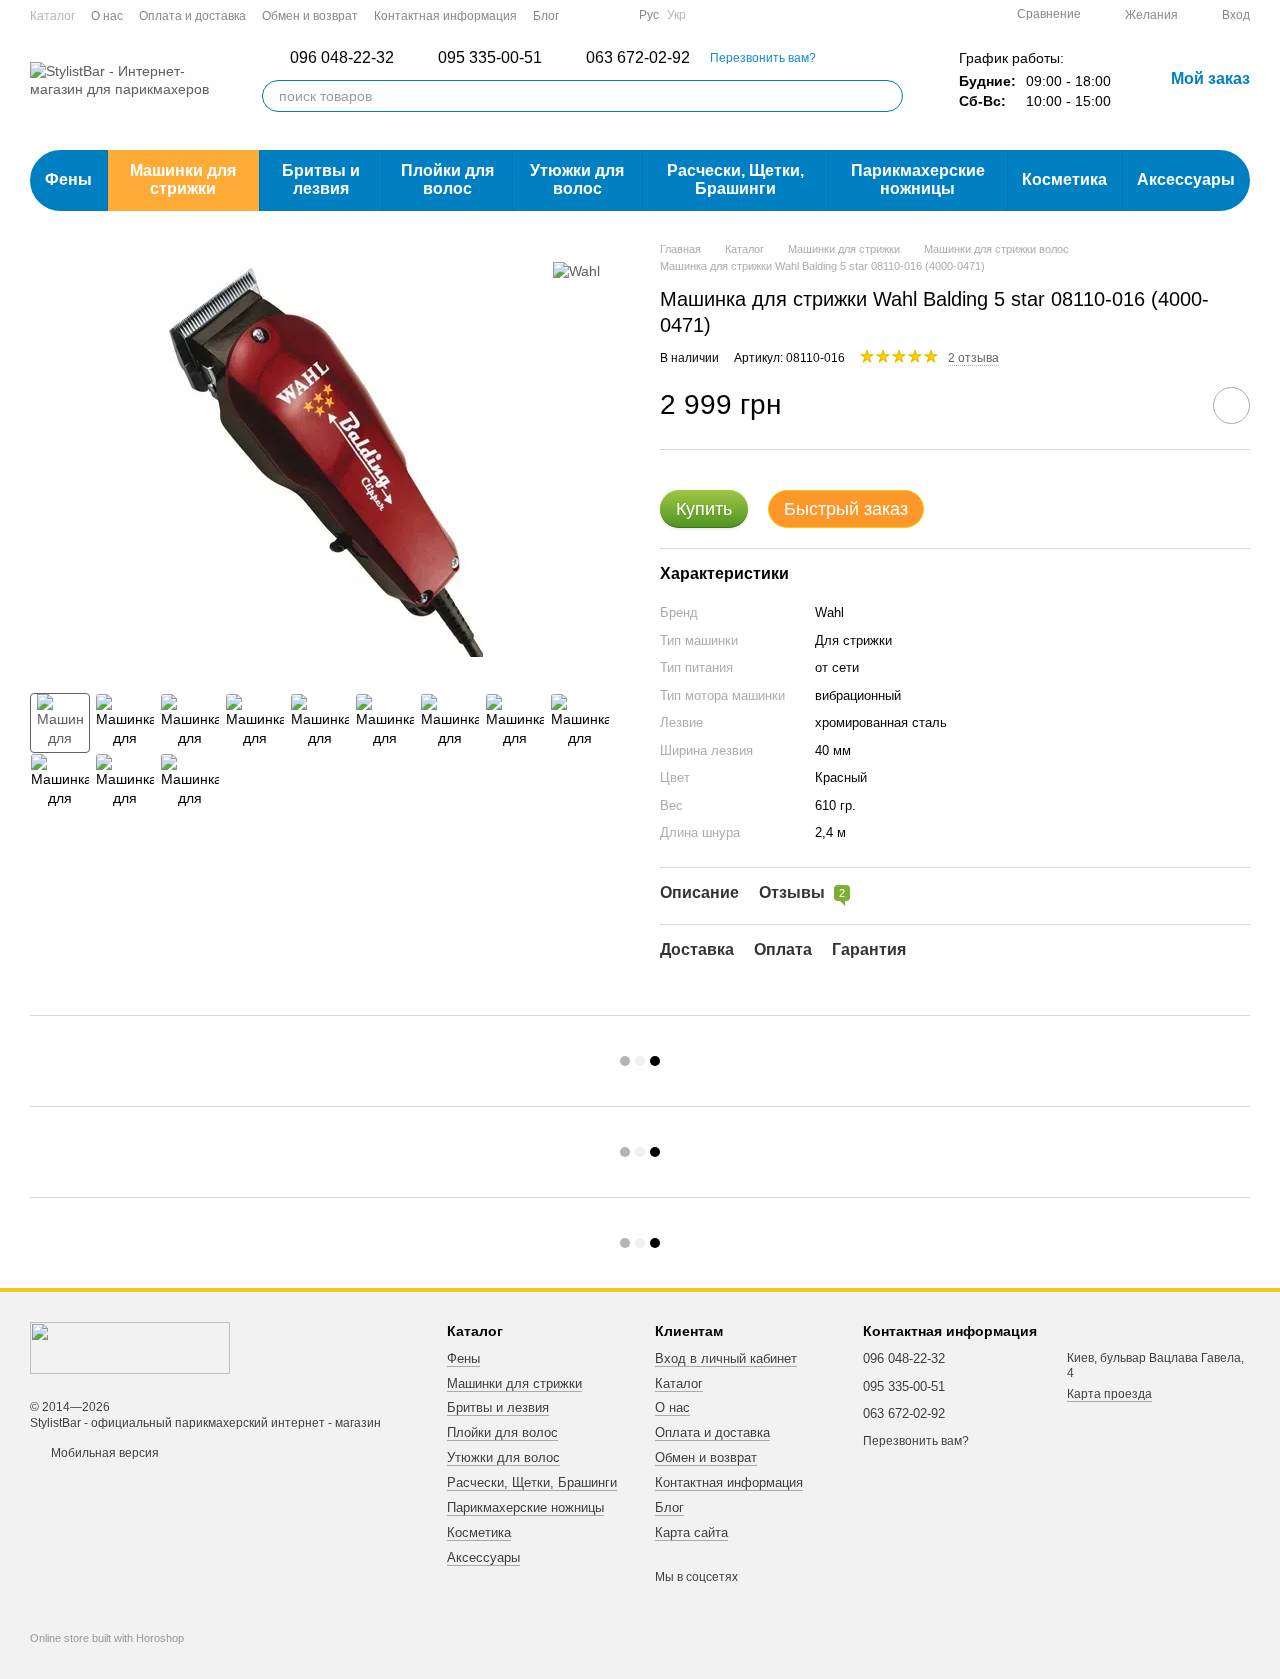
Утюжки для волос (577, 179)
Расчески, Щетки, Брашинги (735, 179)
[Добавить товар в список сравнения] (1175, 405)
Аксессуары (1186, 179)
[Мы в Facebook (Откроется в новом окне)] (587, 15)
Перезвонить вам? (763, 58)
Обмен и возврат (310, 16)
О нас (107, 16)
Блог (546, 16)
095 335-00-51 (490, 58)
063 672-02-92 (638, 58)
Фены (68, 179)
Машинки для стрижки (183, 179)
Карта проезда (1109, 1394)
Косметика (1064, 179)
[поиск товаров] (887, 96)
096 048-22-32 (342, 58)
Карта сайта (691, 1532)
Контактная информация (445, 16)
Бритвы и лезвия (321, 179)
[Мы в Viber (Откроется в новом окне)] (611, 15)
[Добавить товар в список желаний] (1231, 405)
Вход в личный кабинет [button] (726, 1358)
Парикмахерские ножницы (918, 179)
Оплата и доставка (192, 16)
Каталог (52, 16)
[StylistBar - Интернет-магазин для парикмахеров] (130, 1348)
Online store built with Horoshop (107, 1638)
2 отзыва (973, 358)
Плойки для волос (447, 179)
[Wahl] (576, 270)
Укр (676, 15)
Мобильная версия (103, 1453)
